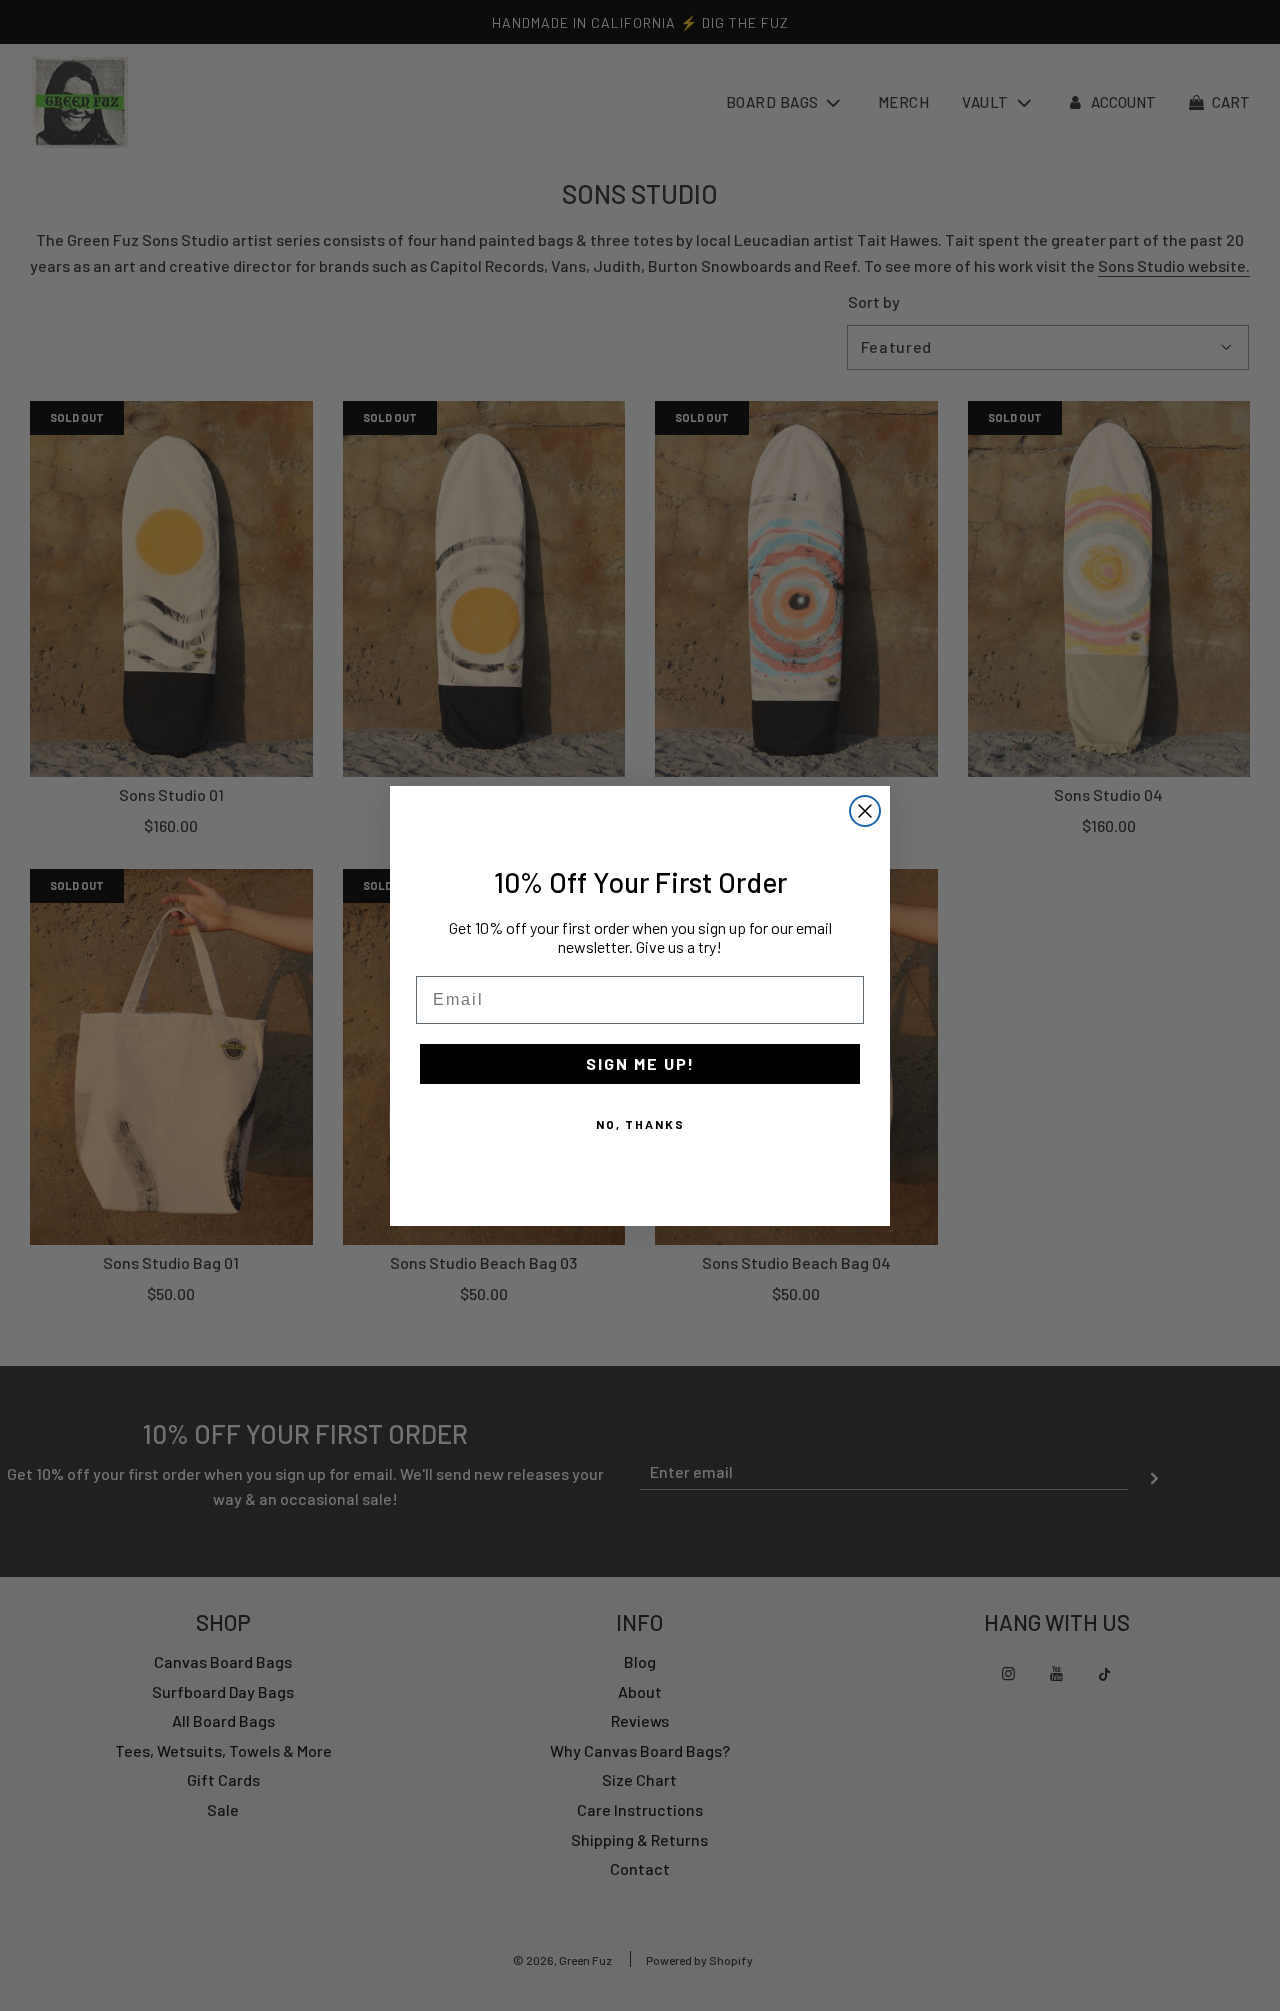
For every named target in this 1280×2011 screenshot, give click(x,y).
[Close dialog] (865, 811)
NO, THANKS (640, 1124)
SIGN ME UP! (640, 1063)
